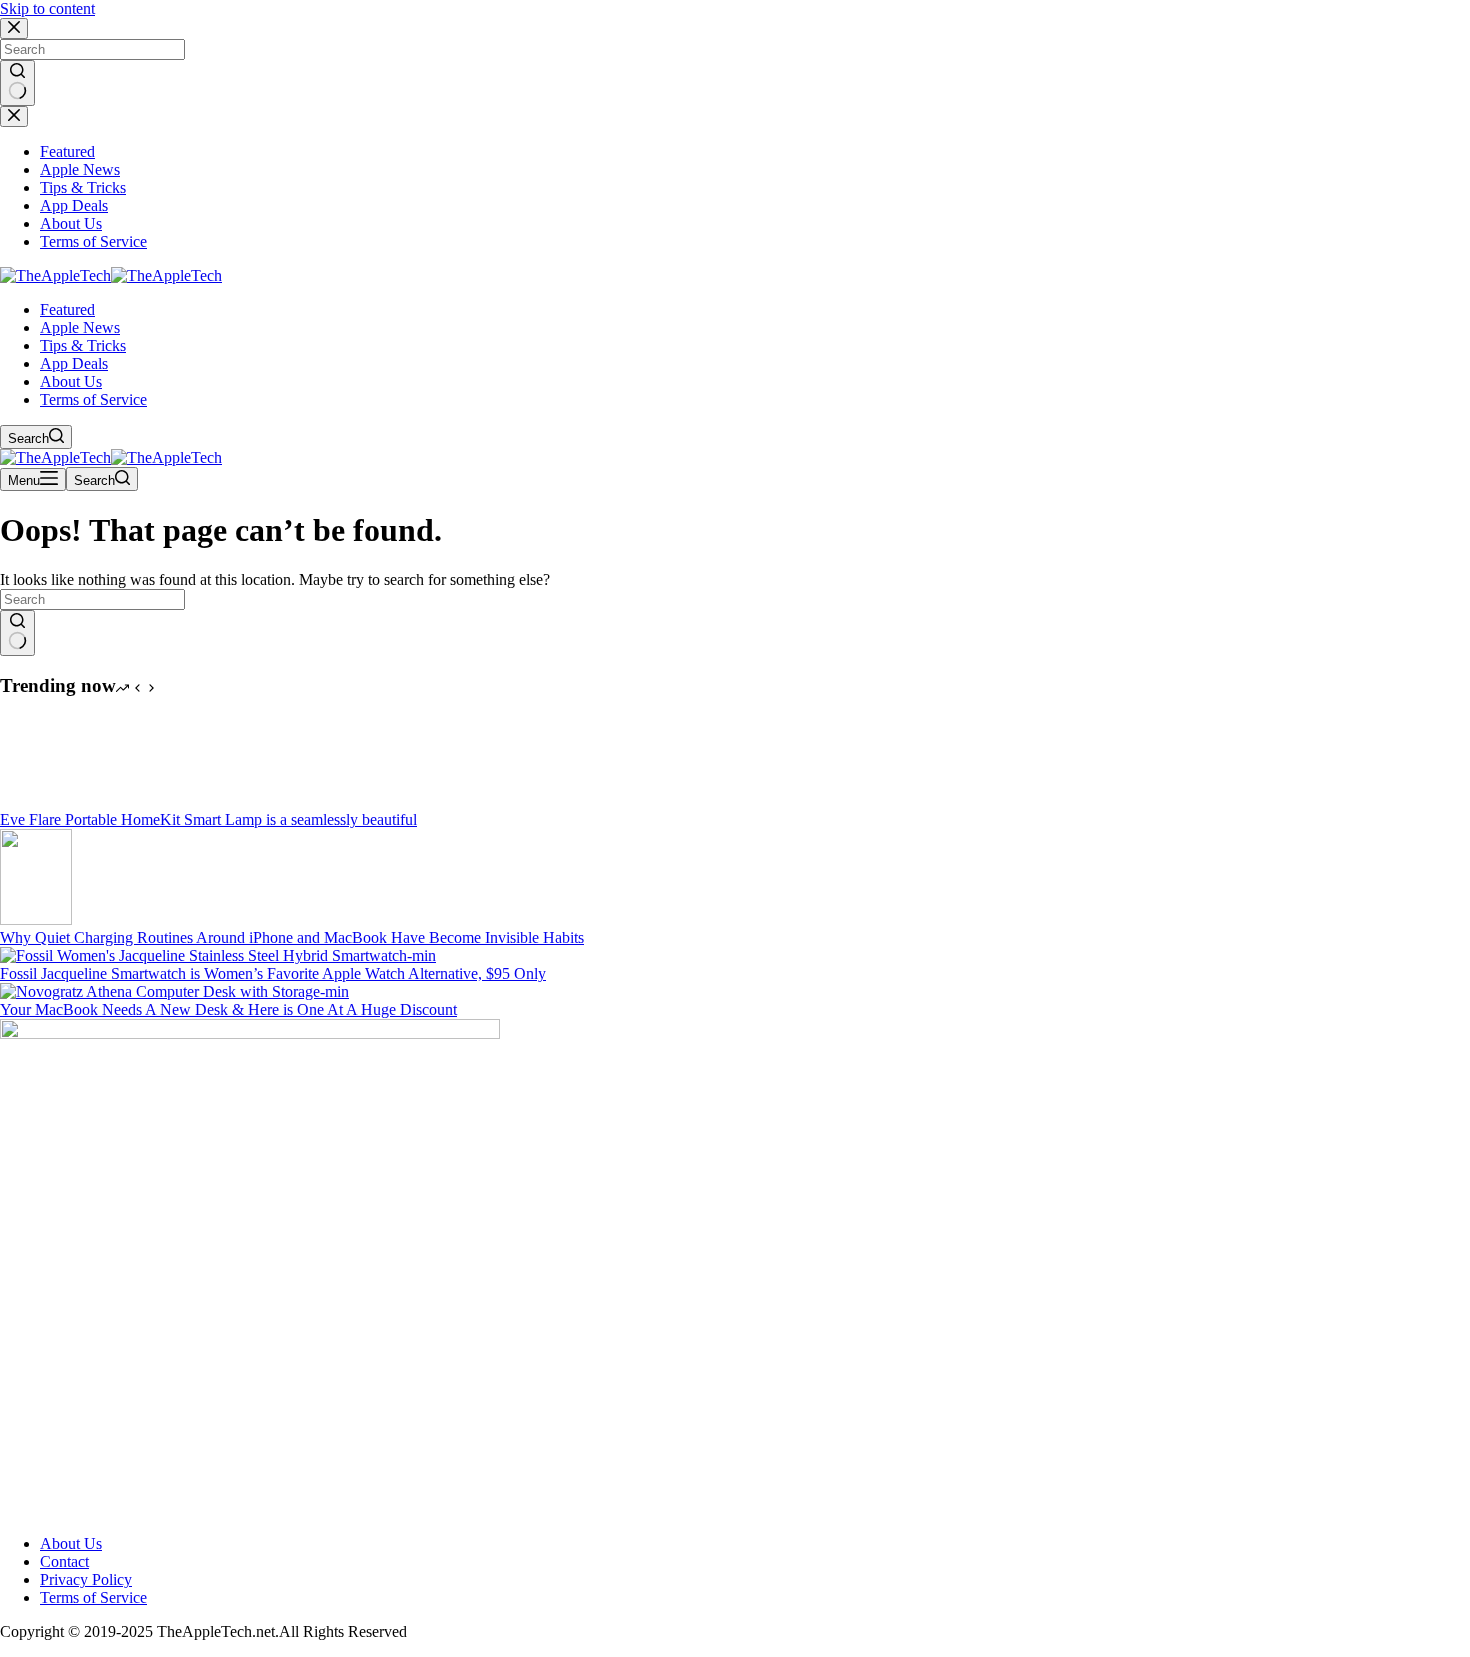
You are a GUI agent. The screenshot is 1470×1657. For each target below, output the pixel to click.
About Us (71, 1543)
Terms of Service (93, 1597)
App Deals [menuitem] (74, 205)
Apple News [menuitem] (80, 169)
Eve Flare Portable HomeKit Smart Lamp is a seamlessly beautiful (208, 819)
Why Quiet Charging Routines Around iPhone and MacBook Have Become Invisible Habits (292, 937)
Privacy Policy (86, 1579)
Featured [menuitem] (67, 151)
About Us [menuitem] (71, 223)
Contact (64, 1561)
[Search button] (17, 83)
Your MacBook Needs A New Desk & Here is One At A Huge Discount (228, 1009)
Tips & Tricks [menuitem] (83, 187)
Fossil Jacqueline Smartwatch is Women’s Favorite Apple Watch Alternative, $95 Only (273, 973)
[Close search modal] (14, 28)
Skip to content (47, 8)
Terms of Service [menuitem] (93, 241)
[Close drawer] (14, 116)
